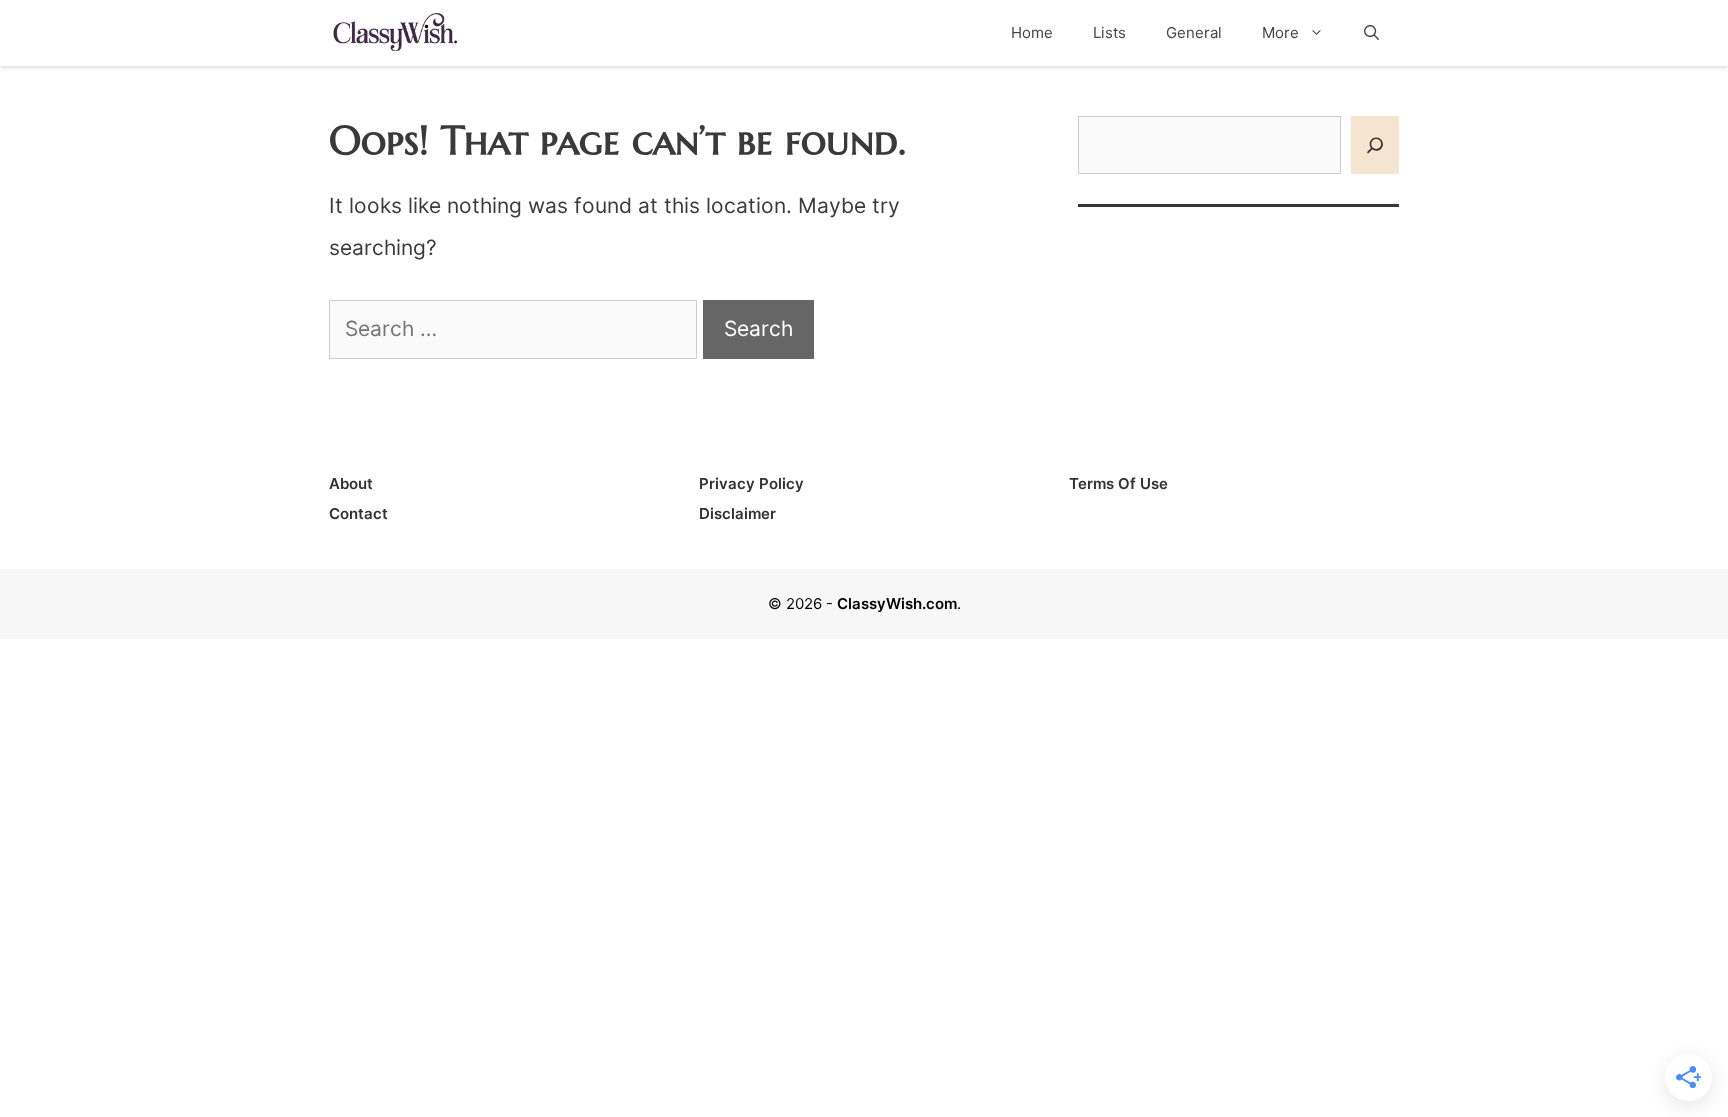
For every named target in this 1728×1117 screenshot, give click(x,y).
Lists (1109, 32)
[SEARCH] (1375, 145)
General (1194, 32)
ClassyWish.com (897, 603)
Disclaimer (737, 513)
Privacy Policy (751, 483)
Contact (358, 513)
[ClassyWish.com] (394, 31)
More (1280, 32)
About (351, 483)
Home (1032, 32)
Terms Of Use (1118, 483)
